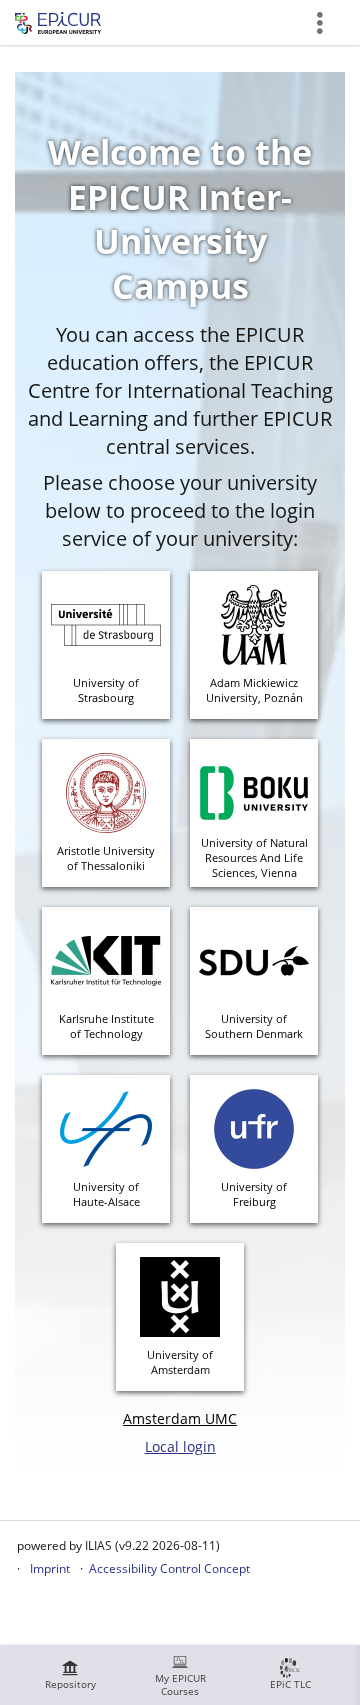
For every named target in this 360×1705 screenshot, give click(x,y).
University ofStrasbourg (106, 690)
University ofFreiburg (254, 1194)
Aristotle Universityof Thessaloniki (106, 858)
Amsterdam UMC (180, 1418)
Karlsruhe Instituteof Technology (106, 1026)
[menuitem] (70, 1675)
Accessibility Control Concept (169, 1568)
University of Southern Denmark (254, 1026)
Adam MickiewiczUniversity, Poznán (254, 690)
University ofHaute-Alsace (106, 1194)
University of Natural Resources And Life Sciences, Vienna (254, 857)
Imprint (50, 1568)
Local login (180, 1446)
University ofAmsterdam (180, 1362)
